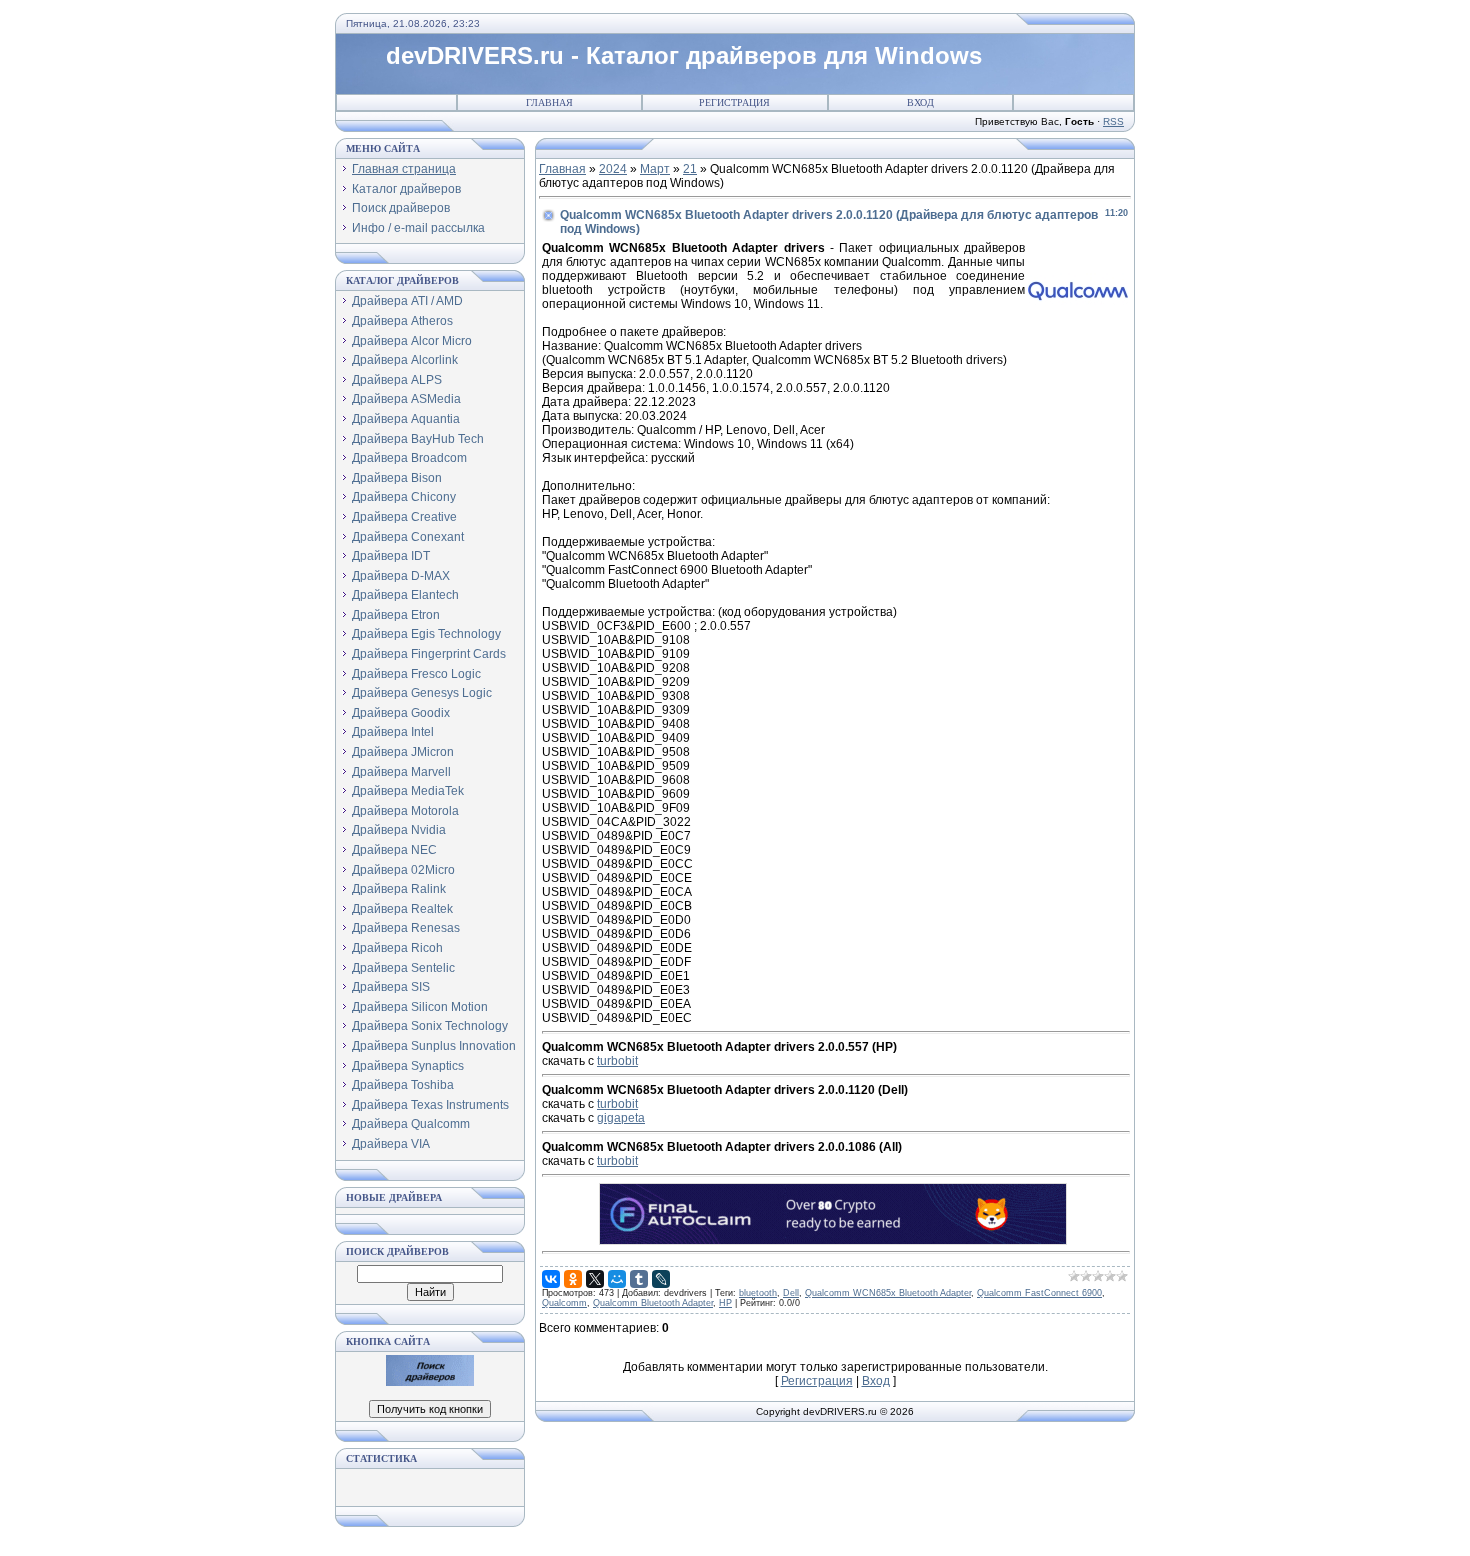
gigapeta (621, 1118)
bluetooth (758, 1293)
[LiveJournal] (661, 1279)
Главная (549, 102)
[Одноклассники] (573, 1279)
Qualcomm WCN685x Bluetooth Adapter (888, 1293)
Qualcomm (564, 1303)
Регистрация (734, 102)
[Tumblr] (639, 1279)
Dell (791, 1293)
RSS (1113, 121)
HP (725, 1303)
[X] (595, 1279)
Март (655, 169)
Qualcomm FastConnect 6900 (1039, 1293)
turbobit (617, 1061)
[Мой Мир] (617, 1279)
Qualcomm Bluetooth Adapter (653, 1303)
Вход (920, 102)
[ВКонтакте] (551, 1279)
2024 (613, 169)
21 (690, 169)
